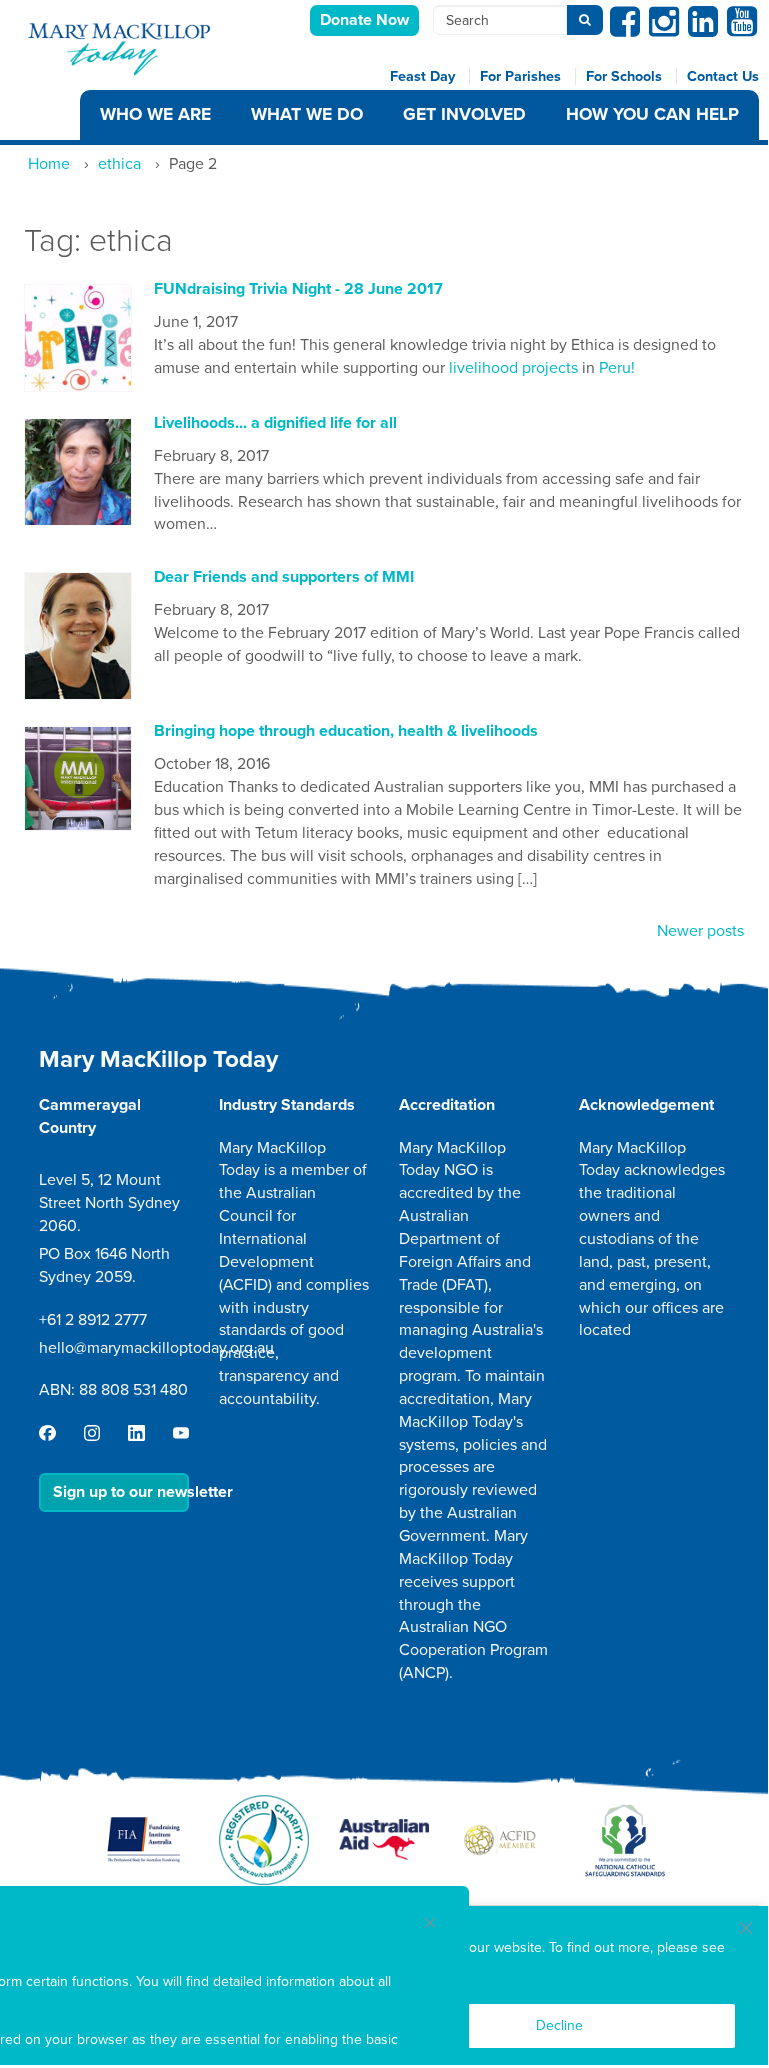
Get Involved (464, 114)
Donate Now (364, 20)
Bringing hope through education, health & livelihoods (346, 731)
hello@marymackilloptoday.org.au (156, 1348)
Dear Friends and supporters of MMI (284, 577)
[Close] (746, 1928)
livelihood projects (513, 368)
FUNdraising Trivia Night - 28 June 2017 (298, 289)
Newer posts (700, 931)
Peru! (617, 368)
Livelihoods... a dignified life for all (275, 423)
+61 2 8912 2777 (93, 1320)
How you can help (652, 114)
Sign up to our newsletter (121, 1492)
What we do (307, 114)
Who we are (155, 114)
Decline (559, 2025)
